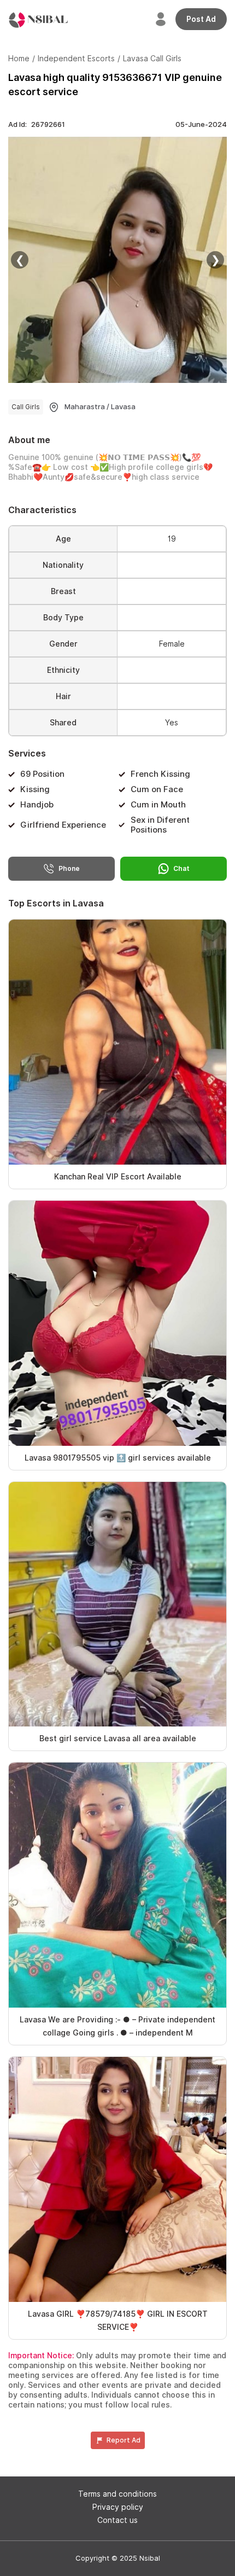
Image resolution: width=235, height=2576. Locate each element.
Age (63, 539)
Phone (69, 868)
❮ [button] (20, 260)
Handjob (37, 805)
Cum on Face (157, 789)
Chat (181, 868)
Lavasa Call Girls (152, 59)
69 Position (42, 774)
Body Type (63, 618)
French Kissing (160, 774)
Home (19, 59)
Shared (63, 723)
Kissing (35, 789)
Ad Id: (37, 124)
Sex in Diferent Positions (160, 825)
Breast (63, 591)
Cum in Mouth (158, 805)
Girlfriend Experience (63, 825)
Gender (63, 644)
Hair (63, 696)
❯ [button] (216, 260)
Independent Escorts (76, 59)
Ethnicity (63, 670)
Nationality (63, 565)
